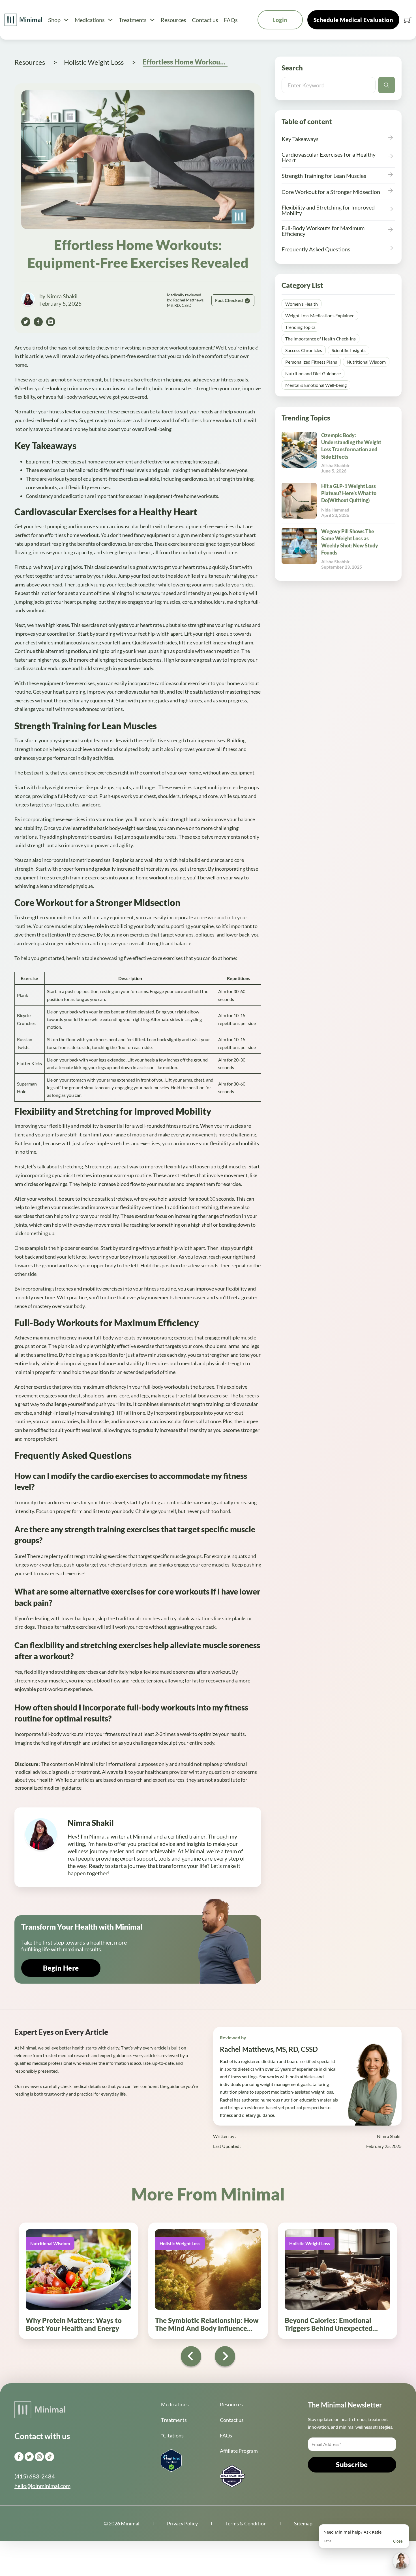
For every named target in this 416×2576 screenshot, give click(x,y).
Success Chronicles (304, 350)
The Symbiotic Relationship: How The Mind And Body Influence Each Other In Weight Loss (207, 2328)
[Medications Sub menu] (110, 20)
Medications (90, 20)
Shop (54, 20)
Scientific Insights (349, 350)
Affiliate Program (239, 2451)
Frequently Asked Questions (316, 249)
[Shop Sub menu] (66, 20)
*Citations (172, 2435)
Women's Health (302, 304)
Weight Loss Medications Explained (320, 315)
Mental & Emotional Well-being (316, 385)
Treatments (133, 20)
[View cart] (408, 20)
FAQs (231, 20)
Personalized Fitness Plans (311, 362)
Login (280, 20)
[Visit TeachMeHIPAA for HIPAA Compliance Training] (232, 2476)
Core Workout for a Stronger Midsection (331, 192)
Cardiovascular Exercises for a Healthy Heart (329, 157)
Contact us (205, 20)
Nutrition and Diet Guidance (313, 373)
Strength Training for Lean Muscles (324, 176)
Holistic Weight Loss (180, 2243)
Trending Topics (300, 327)
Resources (173, 20)
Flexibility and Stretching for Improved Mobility (328, 210)
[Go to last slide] (191, 2356)
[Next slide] (225, 2356)
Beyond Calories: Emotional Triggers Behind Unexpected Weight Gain (329, 2328)
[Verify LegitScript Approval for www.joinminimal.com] (171, 2460)
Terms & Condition (246, 2523)
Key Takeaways (300, 139)
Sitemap (303, 2523)
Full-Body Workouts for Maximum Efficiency (323, 231)
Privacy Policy (182, 2523)
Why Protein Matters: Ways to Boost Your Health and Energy (74, 2324)
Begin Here (61, 1968)
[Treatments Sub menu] (152, 20)
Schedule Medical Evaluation (353, 20)
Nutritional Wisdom (366, 362)
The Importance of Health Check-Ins (320, 339)
